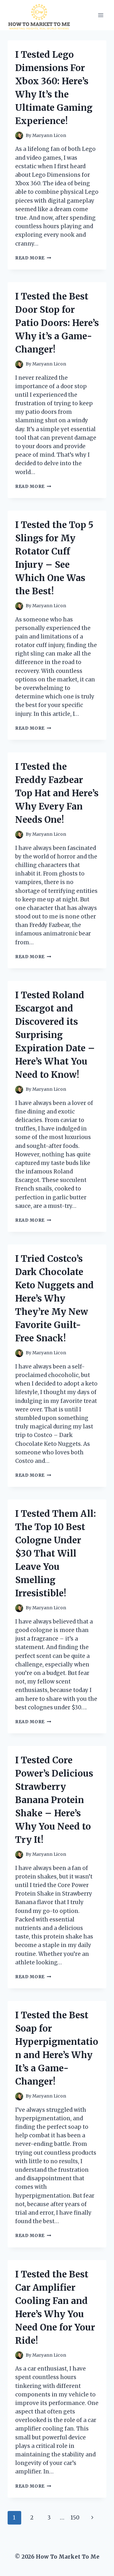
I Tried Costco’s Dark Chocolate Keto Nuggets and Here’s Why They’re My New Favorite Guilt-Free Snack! (54, 1298)
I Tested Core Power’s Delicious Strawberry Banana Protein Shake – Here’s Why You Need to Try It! (54, 1800)
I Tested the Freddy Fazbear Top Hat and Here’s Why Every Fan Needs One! (57, 793)
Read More (33, 258)
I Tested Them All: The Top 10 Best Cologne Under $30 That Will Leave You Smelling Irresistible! (56, 1553)
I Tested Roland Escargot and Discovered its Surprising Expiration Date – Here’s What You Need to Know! (55, 1035)
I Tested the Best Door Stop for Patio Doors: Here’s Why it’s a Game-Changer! (57, 323)
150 (75, 2518)
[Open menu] (101, 15)
